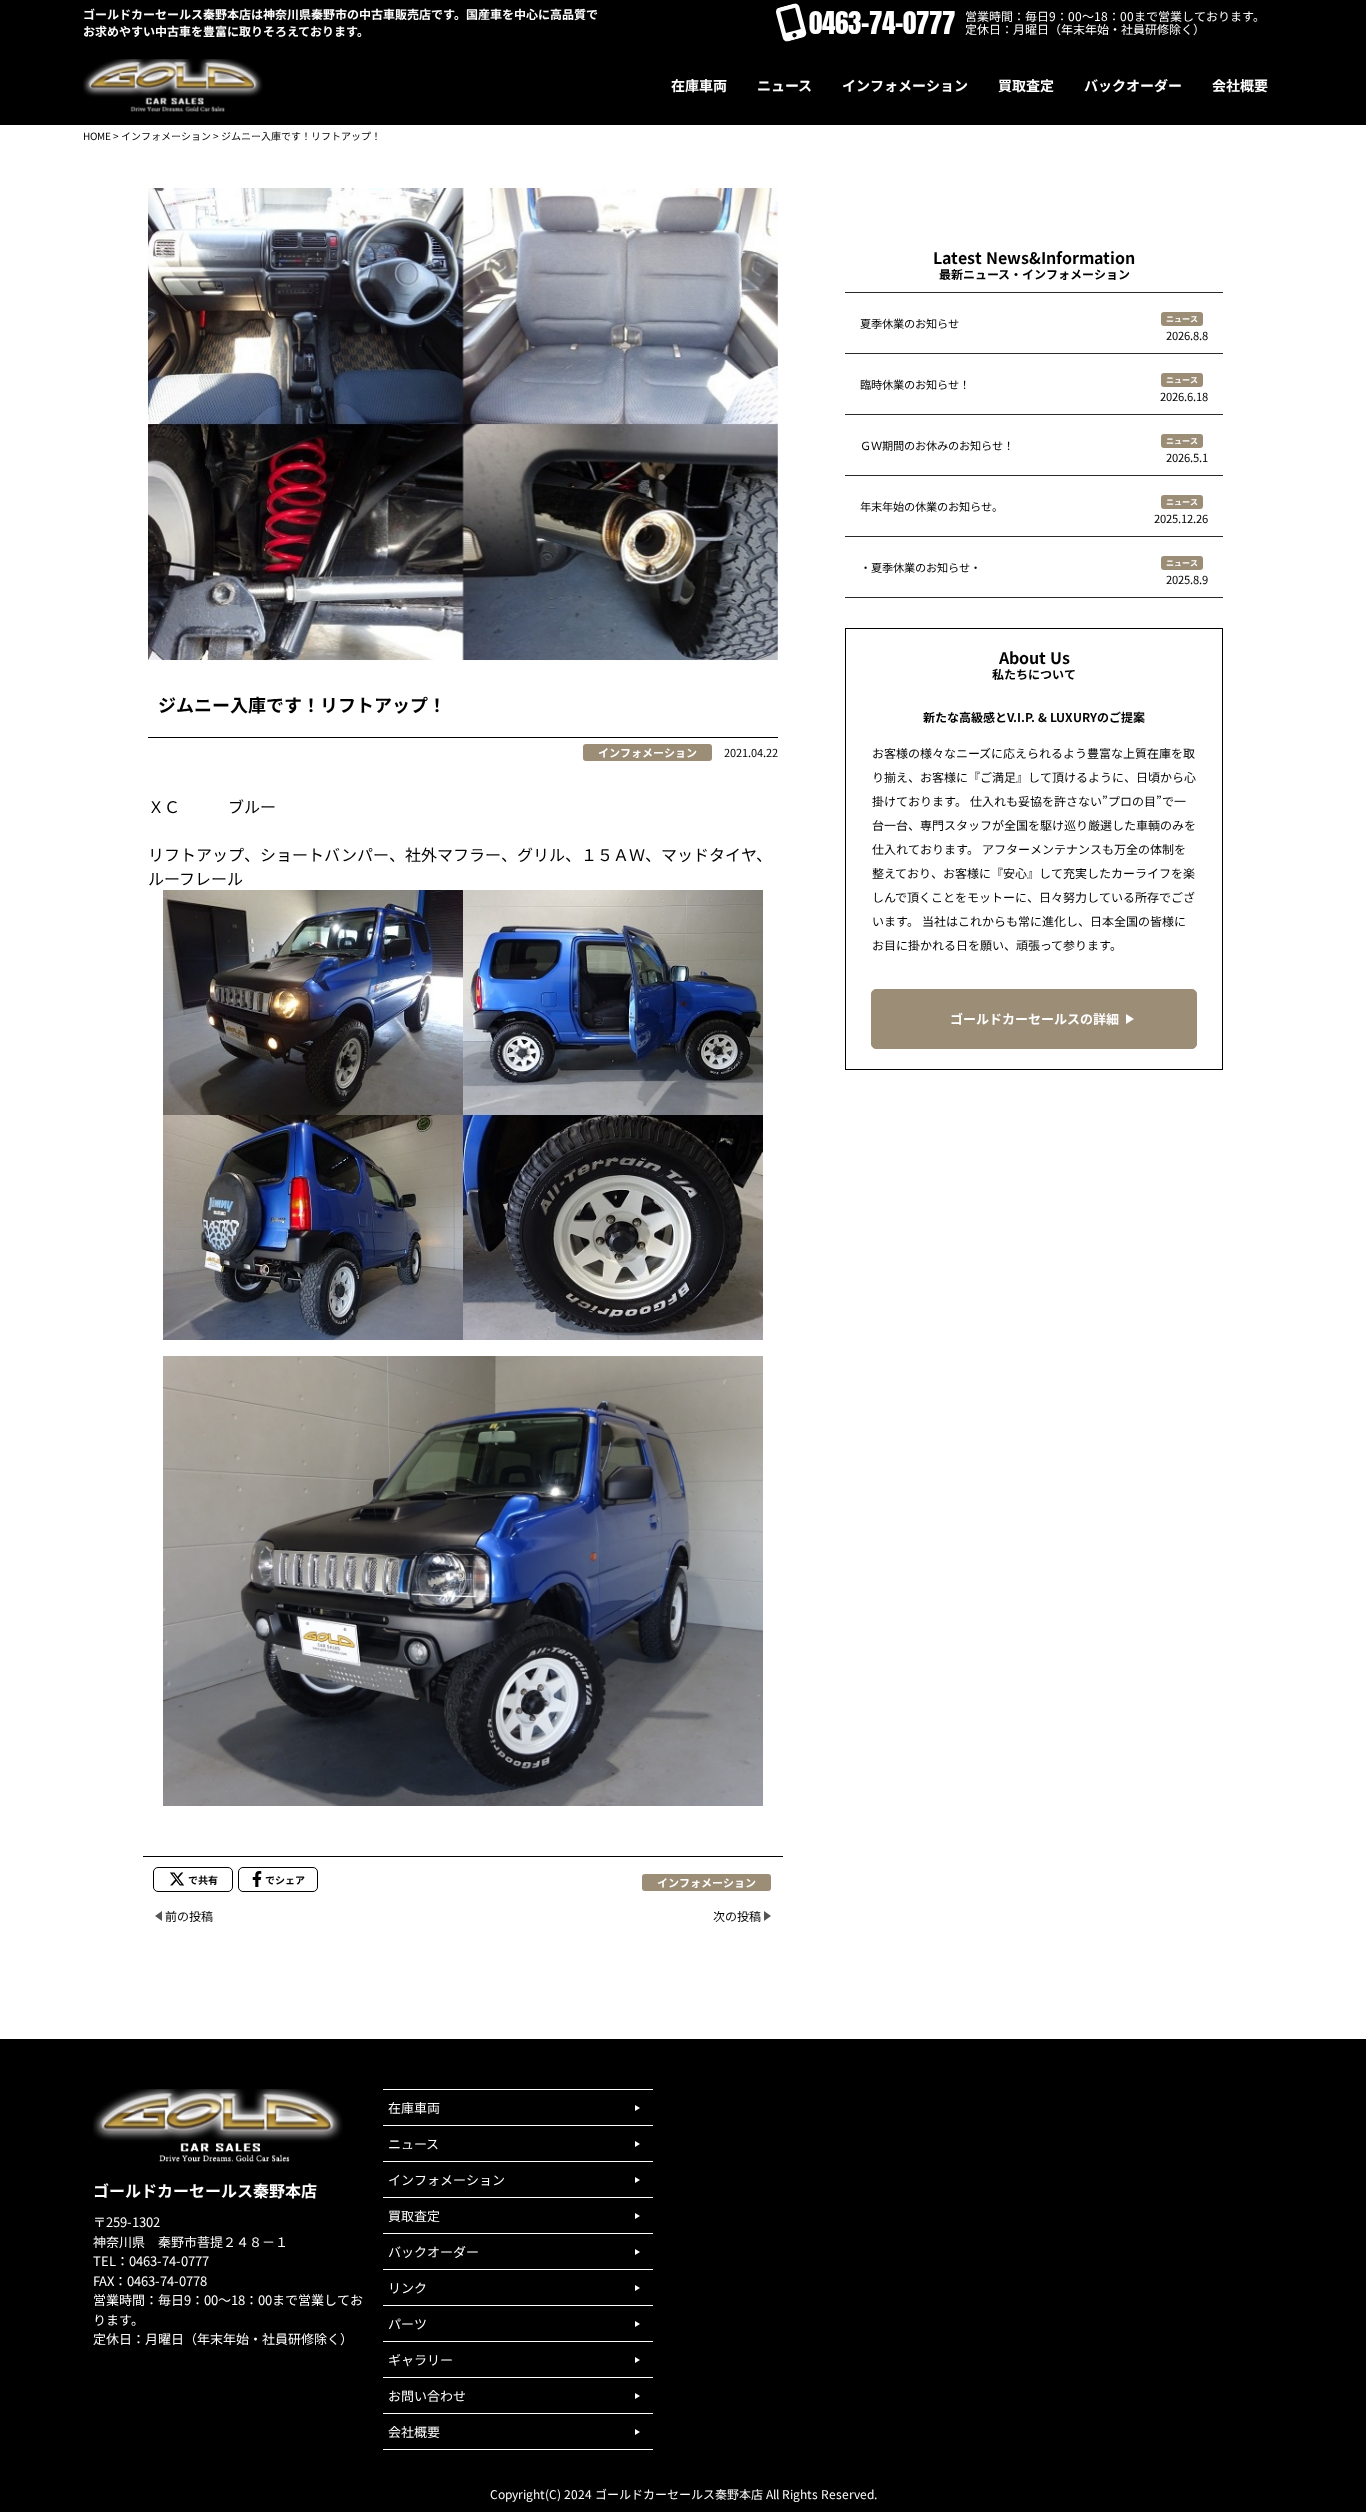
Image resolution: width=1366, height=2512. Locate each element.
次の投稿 (737, 1915)
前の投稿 (189, 1915)
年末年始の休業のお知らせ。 (931, 506)
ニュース (1182, 318)
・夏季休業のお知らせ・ (920, 567)
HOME (97, 135)
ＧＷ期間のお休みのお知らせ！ (937, 445)
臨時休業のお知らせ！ (915, 384)
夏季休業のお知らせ (909, 323)
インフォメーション (166, 135)
